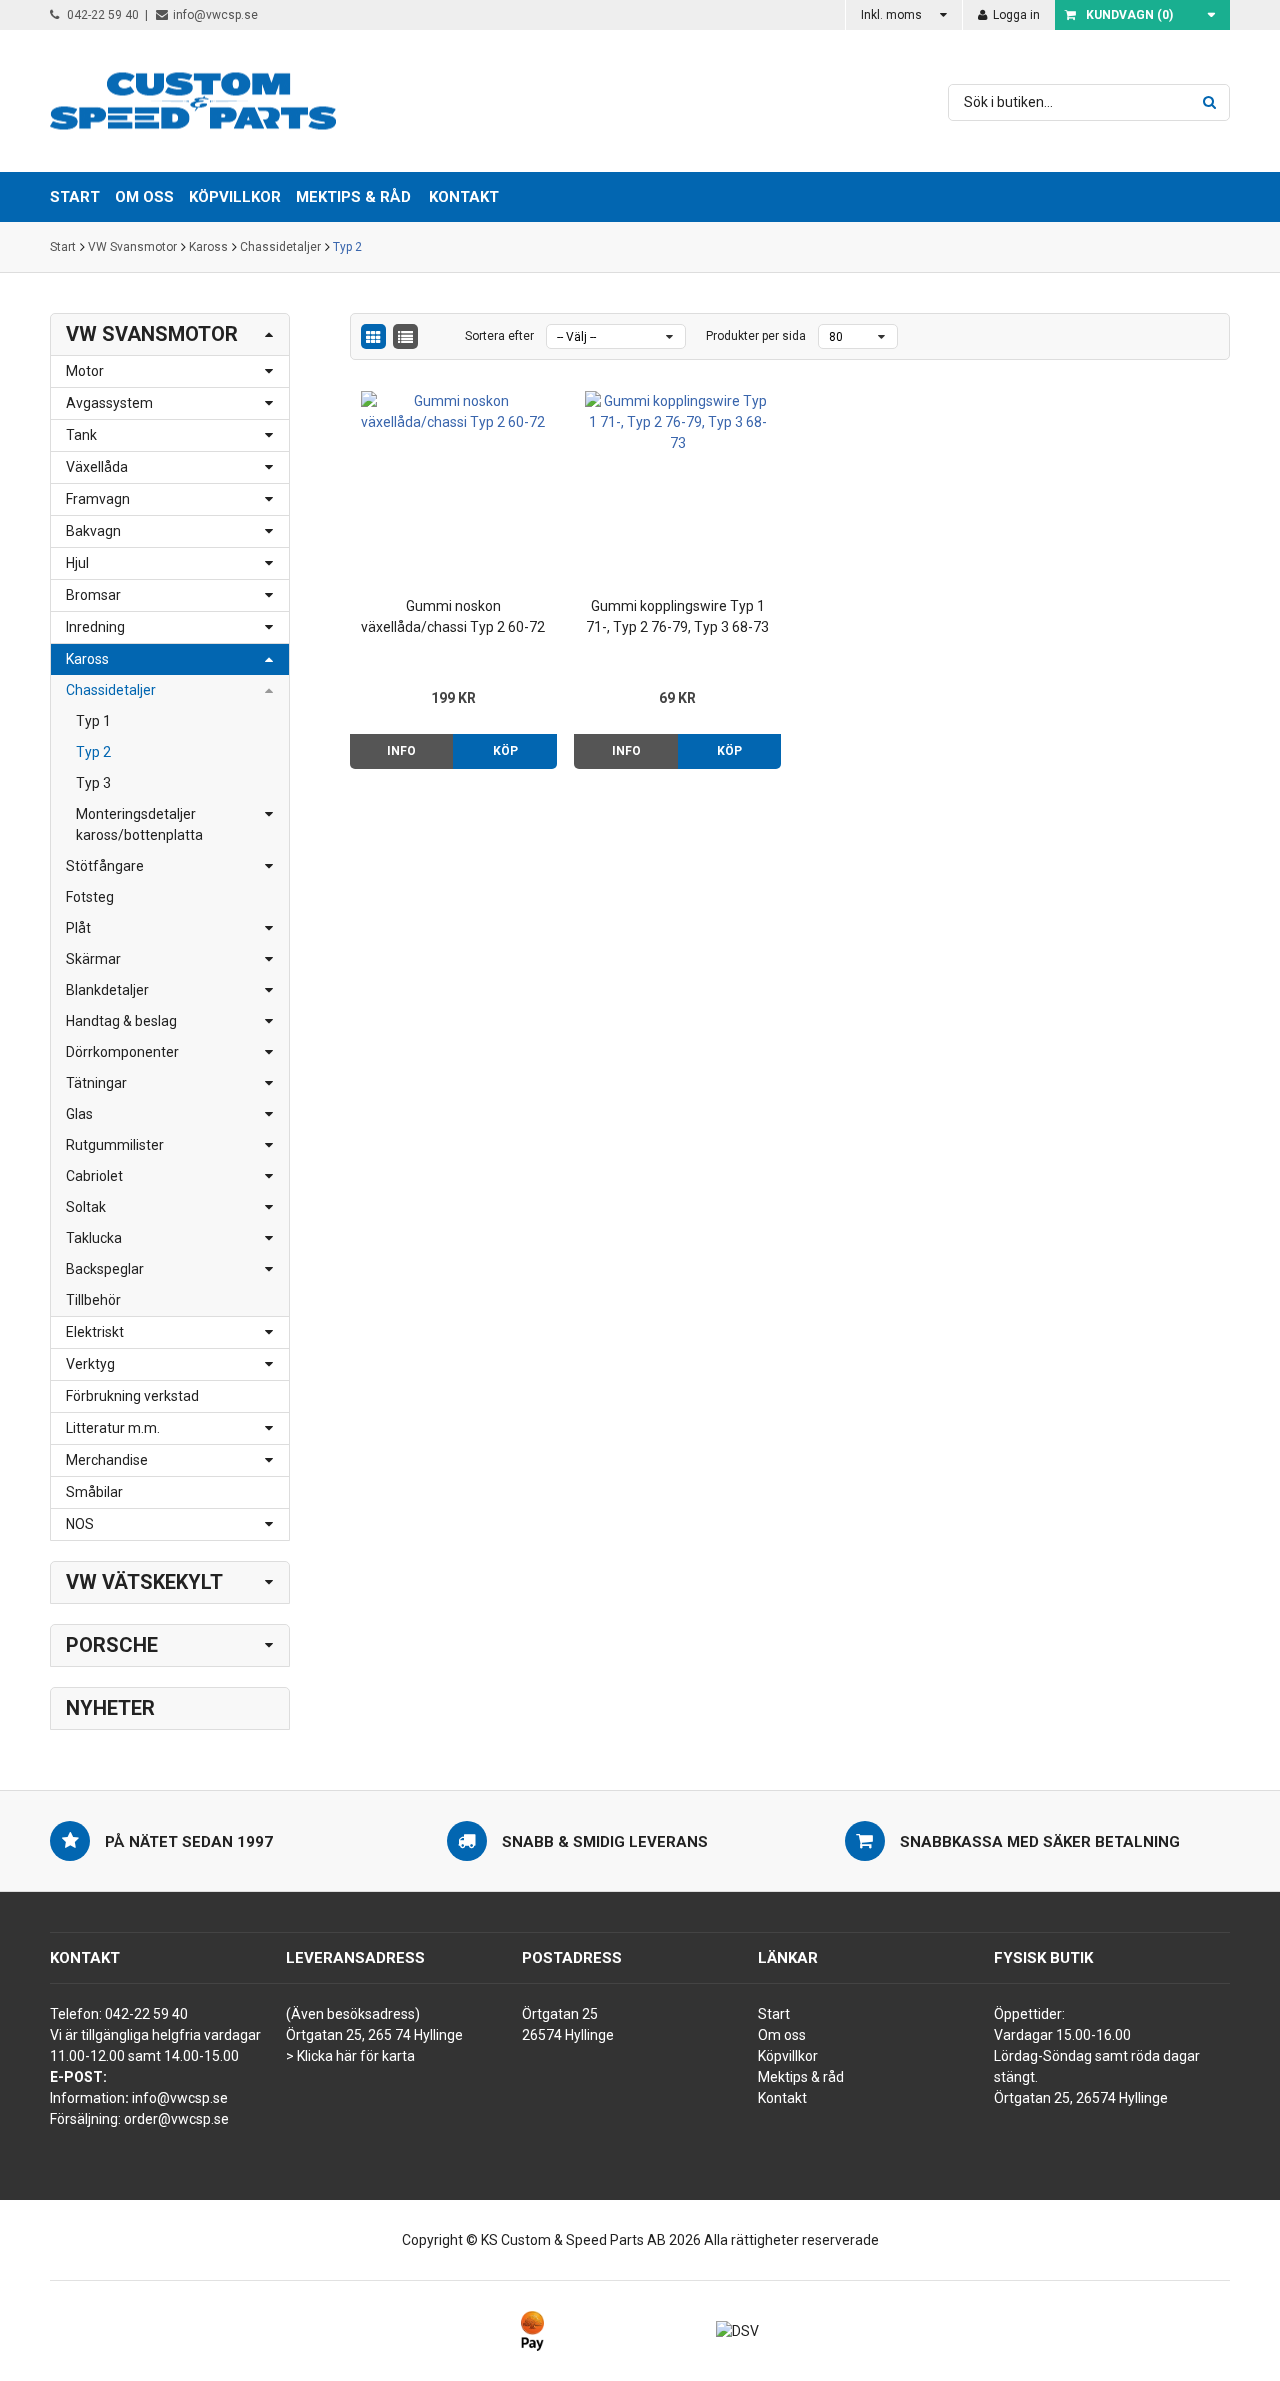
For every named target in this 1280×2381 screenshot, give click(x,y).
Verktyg (90, 1364)
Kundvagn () (1129, 15)
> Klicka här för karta (350, 2056)
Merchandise (107, 1460)
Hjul (77, 563)
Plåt (78, 928)
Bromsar (93, 595)
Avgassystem (109, 403)
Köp (505, 751)
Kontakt (464, 197)
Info (401, 751)
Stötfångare (105, 866)
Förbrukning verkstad (132, 1396)
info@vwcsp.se (215, 15)
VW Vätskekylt (144, 1582)
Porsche (112, 1645)
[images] (373, 336)
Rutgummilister (115, 1145)
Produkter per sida (756, 336)
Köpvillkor (788, 2056)
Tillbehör (93, 1300)
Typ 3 (93, 783)
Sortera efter (499, 336)
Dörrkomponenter (122, 1052)
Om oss (782, 2035)
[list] (405, 336)
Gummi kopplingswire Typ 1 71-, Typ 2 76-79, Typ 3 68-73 (677, 616)
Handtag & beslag (121, 1021)
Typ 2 (347, 247)
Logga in (1015, 15)
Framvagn (98, 499)
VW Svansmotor (132, 247)
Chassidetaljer (280, 247)
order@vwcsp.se (176, 2119)
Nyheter (110, 1708)
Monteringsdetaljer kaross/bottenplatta (139, 824)
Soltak (86, 1207)
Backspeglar (105, 1269)
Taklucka (94, 1238)
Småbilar (94, 1492)
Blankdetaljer (107, 990)
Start (63, 247)
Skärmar (93, 959)
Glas (79, 1114)
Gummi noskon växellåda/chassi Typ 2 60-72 (453, 616)
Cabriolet (94, 1176)
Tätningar (96, 1083)
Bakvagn (93, 531)
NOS (80, 1524)
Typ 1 (93, 721)
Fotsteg (90, 897)
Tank (81, 435)
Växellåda (97, 467)
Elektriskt (95, 1332)
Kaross (208, 247)
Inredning (95, 627)
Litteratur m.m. (113, 1428)
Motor (85, 371)
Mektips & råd (801, 2077)
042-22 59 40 (101, 15)
